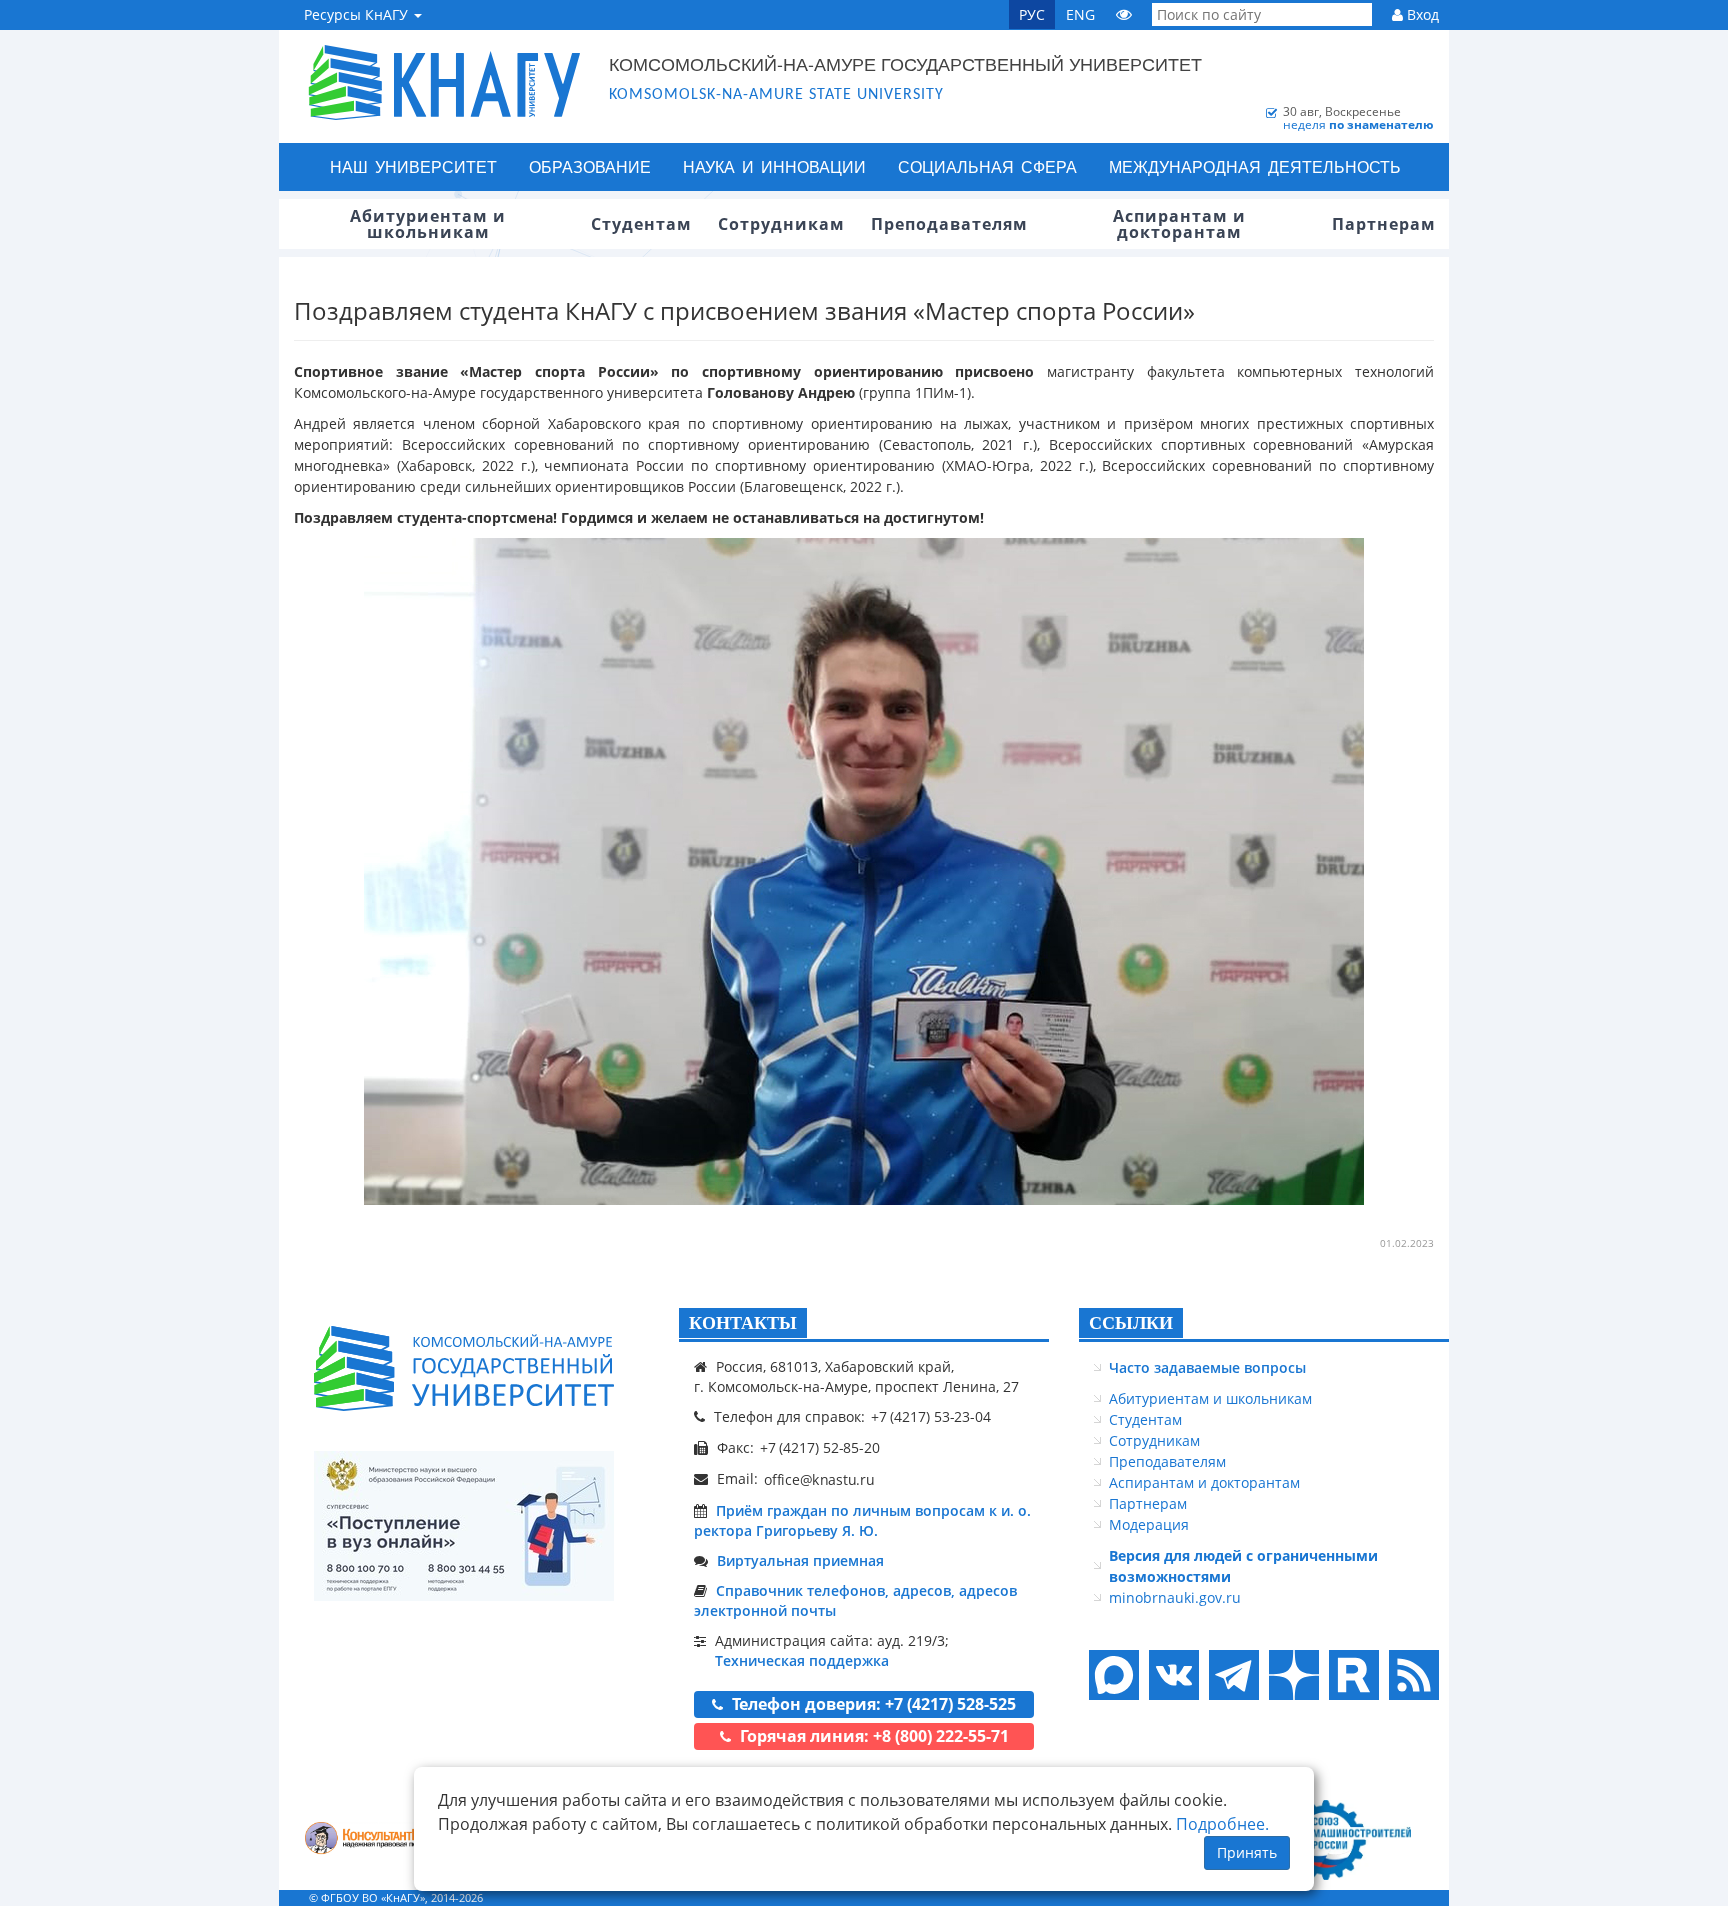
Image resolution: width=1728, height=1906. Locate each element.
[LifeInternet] (1409, 1897)
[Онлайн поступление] (464, 1526)
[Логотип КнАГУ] (464, 1368)
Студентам (1145, 1419)
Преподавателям (1167, 1461)
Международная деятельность (1255, 166)
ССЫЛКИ (1131, 1323)
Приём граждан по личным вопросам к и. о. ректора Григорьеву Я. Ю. (862, 1520)
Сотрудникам (1154, 1440)
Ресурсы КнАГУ (358, 14)
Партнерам (1148, 1503)
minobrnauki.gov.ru (1175, 1597)
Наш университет (413, 166)
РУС (1032, 14)
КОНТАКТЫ (743, 1323)
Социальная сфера (987, 166)
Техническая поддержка (802, 1660)
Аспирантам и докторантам (1204, 1482)
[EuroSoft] (374, 1839)
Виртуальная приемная (800, 1560)
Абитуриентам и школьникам (1210, 1398)
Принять (1247, 1852)
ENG (1080, 14)
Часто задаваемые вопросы (1207, 1367)
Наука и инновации (774, 166)
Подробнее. (1222, 1824)
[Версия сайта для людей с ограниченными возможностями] (1124, 14)
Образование (590, 166)
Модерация (1149, 1524)
